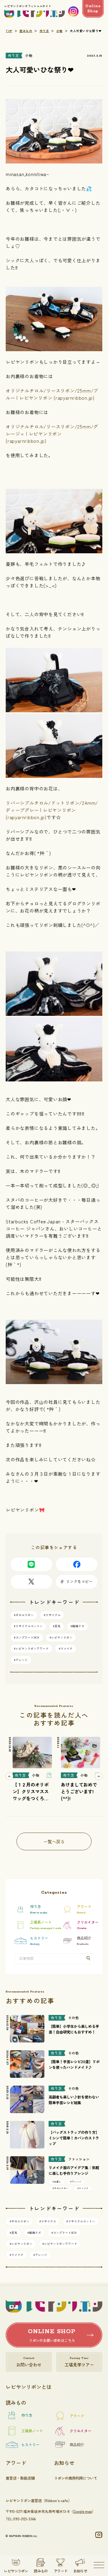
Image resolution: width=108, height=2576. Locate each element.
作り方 (44, 31)
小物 (60, 31)
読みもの (26, 31)
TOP (9, 31)
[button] (9, 1776)
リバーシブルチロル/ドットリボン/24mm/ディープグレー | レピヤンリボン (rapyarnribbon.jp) (52, 810)
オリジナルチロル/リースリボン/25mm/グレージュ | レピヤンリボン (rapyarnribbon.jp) (52, 434)
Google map (82, 2511)
